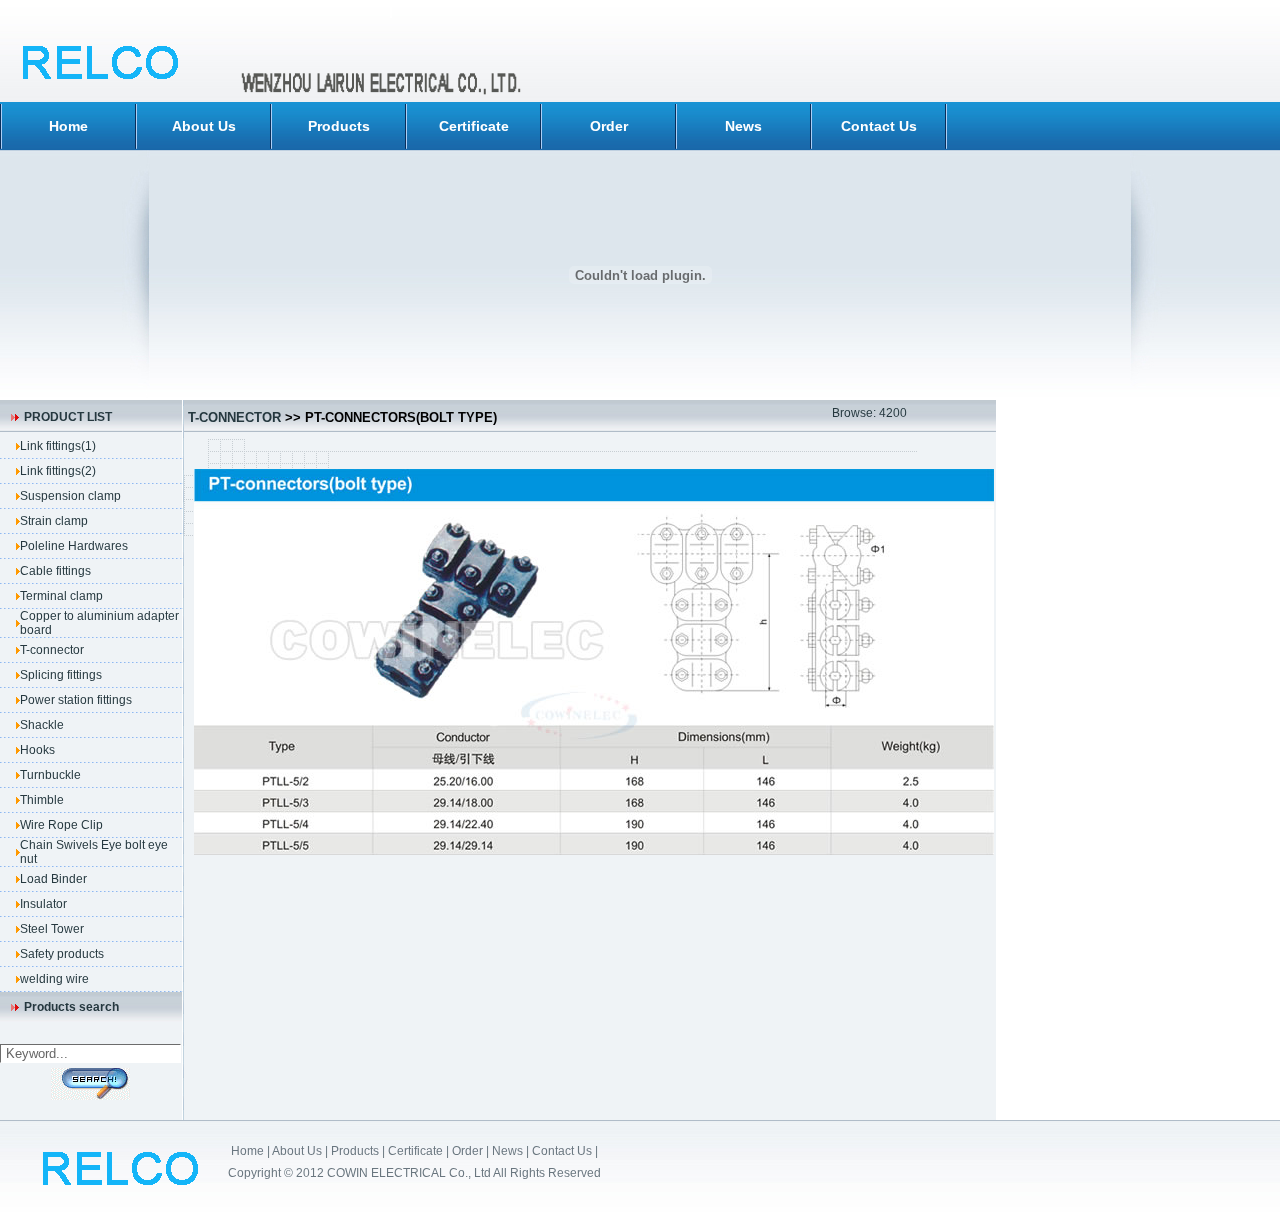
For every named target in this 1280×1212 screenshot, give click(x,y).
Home (68, 126)
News (743, 126)
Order (609, 126)
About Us (204, 126)
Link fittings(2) (58, 471)
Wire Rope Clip (61, 825)
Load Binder (53, 879)
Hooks (37, 750)
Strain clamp (54, 521)
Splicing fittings (61, 675)
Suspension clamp (70, 496)
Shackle (42, 725)
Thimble (42, 800)
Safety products (62, 954)
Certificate (474, 126)
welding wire (54, 979)
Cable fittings (55, 571)
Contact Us (879, 126)
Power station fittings (76, 700)
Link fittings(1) (58, 446)
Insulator (43, 904)
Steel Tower (52, 929)
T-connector (52, 650)
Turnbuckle (50, 775)
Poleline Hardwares (74, 546)
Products (339, 126)
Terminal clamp (61, 596)
